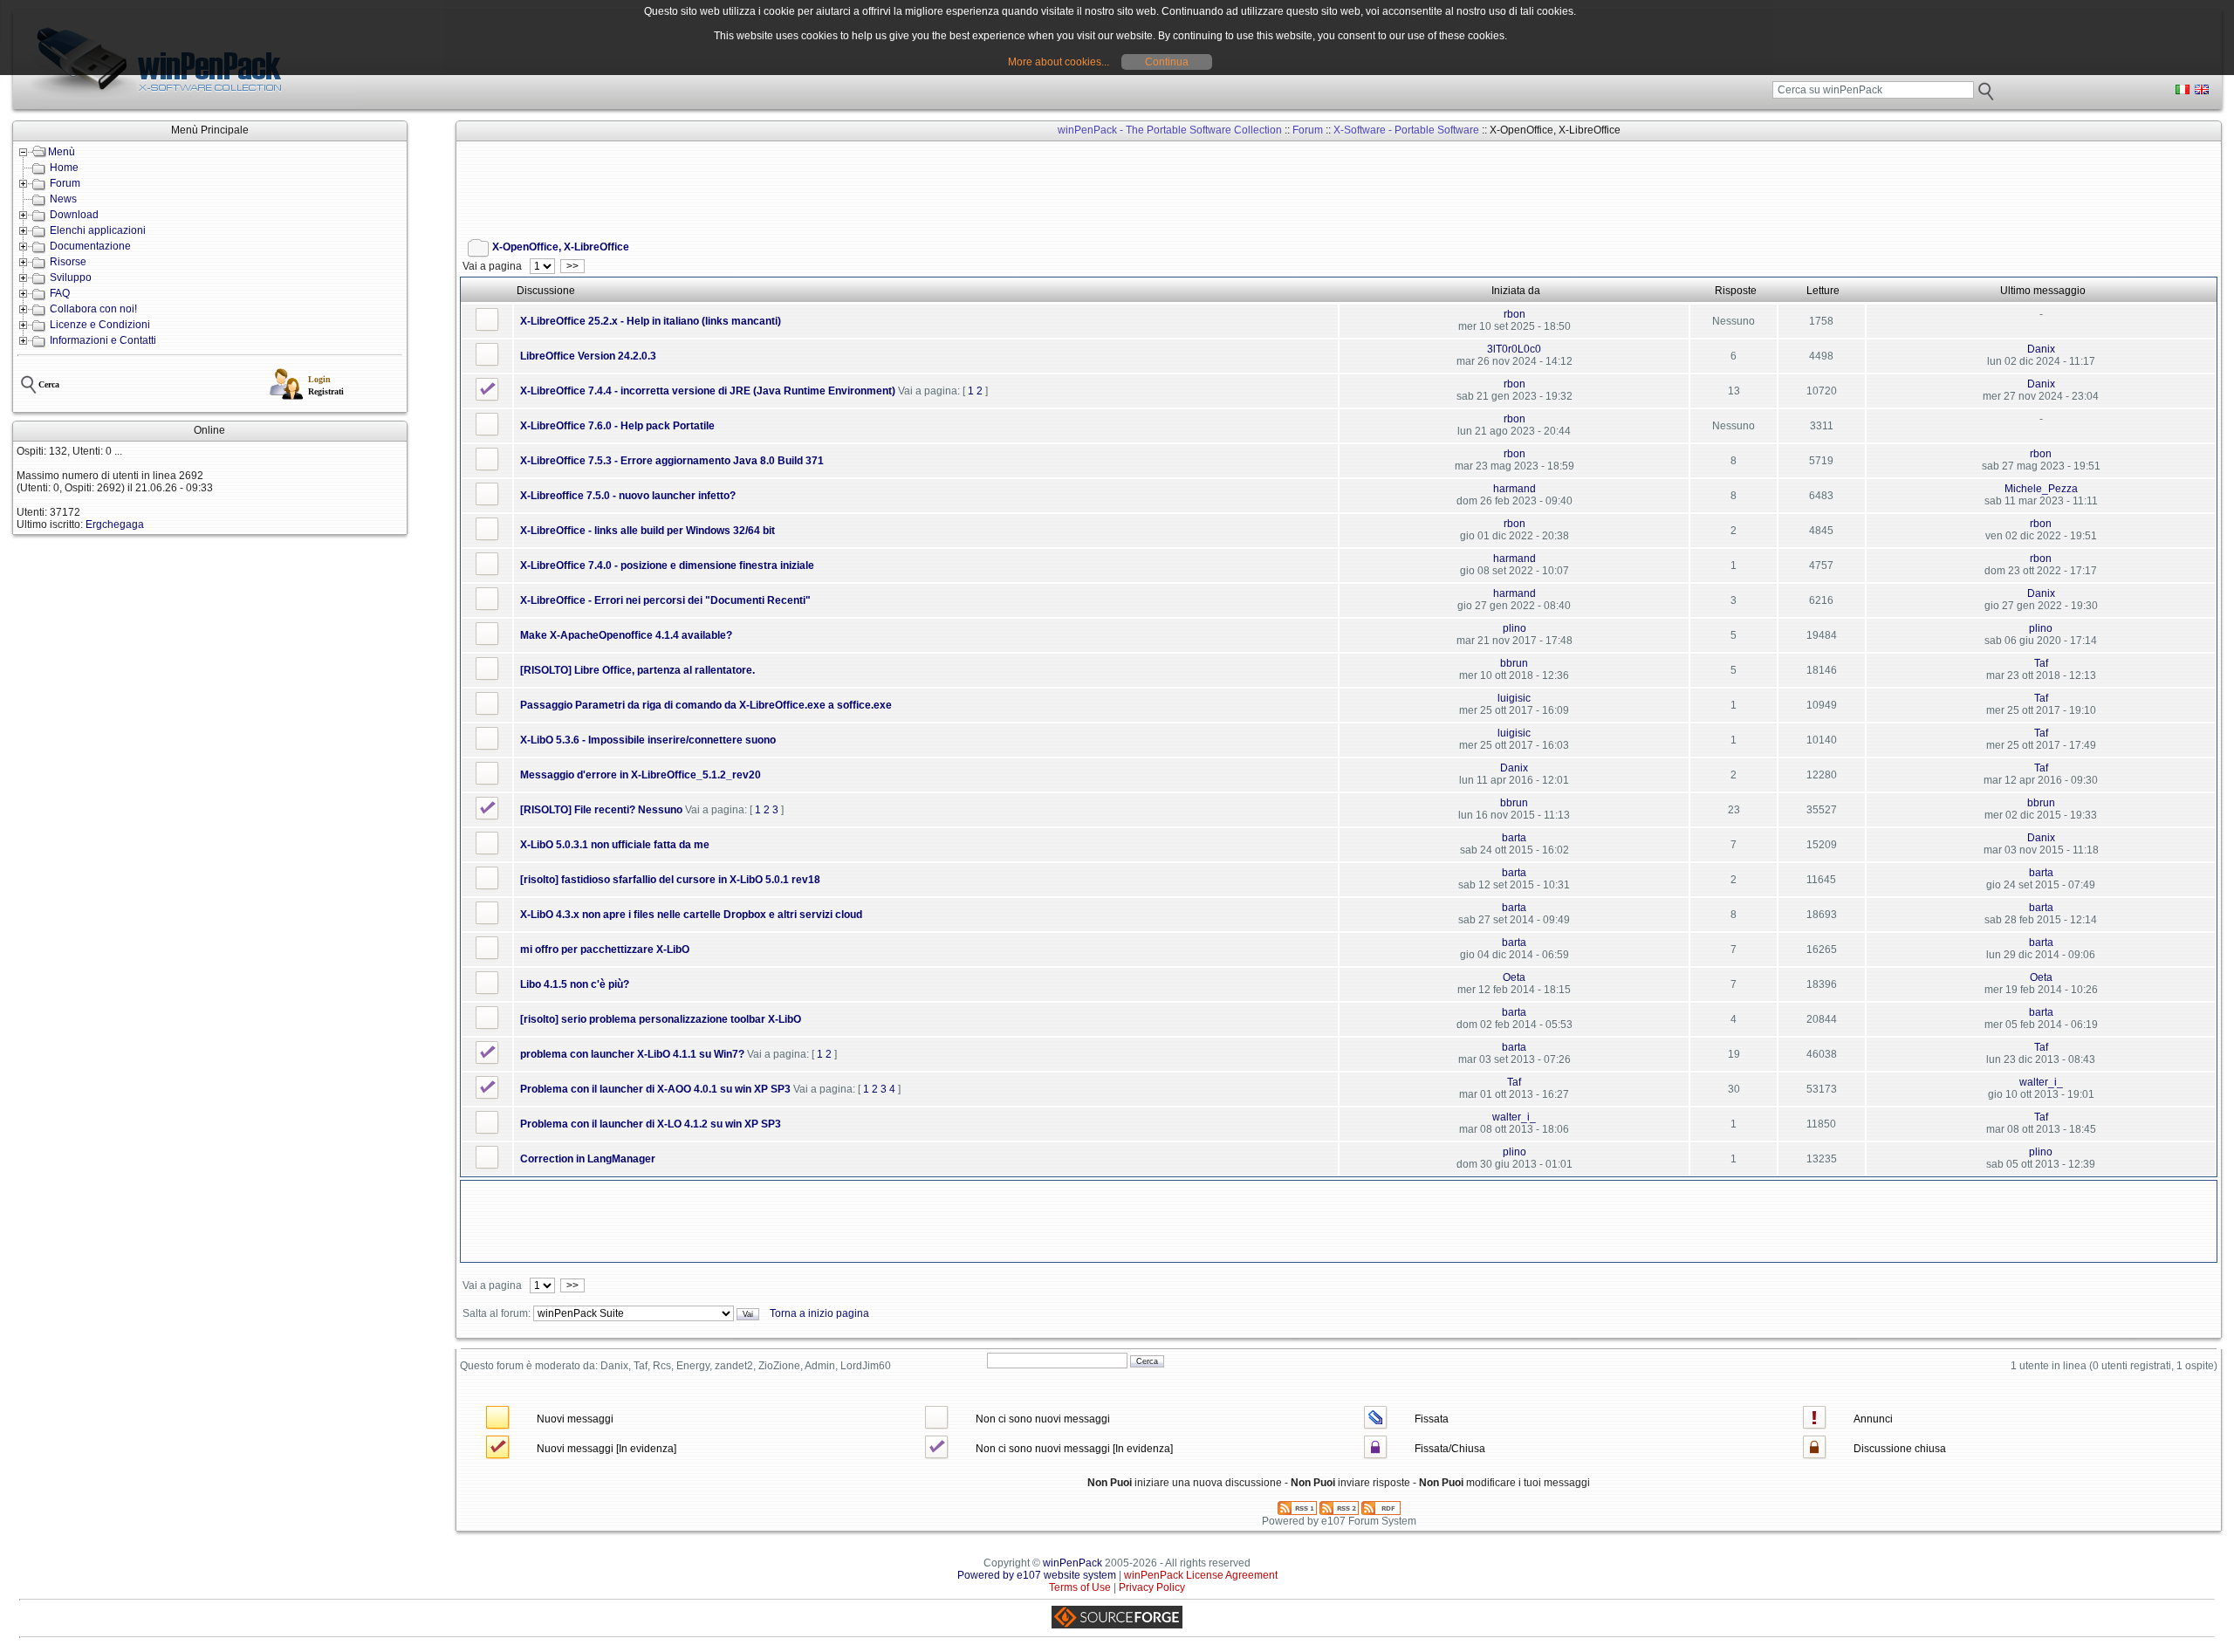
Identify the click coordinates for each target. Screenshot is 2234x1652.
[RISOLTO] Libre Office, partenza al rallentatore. (637, 670)
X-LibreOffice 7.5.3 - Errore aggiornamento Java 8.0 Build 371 (672, 461)
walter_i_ (2041, 1082)
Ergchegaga (115, 524)
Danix (2041, 349)
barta (1514, 838)
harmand (1514, 489)
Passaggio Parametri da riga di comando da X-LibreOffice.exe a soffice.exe (706, 705)
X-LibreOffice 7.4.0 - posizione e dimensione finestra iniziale (667, 566)
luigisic (1514, 698)
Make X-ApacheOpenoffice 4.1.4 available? (626, 635)
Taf (2041, 663)
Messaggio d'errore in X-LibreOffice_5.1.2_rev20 (641, 775)
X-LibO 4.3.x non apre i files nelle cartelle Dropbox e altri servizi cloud (691, 915)
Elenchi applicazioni (98, 230)
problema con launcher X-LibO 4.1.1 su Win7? (632, 1054)
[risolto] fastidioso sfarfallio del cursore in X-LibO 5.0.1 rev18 (670, 880)
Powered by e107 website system (1037, 1575)
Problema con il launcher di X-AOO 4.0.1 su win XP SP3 (655, 1089)
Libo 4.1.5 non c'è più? (575, 984)
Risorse (68, 262)
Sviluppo (71, 278)
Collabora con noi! (93, 309)
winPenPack (1072, 1563)
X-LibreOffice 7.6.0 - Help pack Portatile (617, 426)
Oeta (1514, 977)
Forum (65, 183)
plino (1514, 628)
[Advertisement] (778, 184)
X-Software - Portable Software (1406, 130)
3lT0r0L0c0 (1514, 349)
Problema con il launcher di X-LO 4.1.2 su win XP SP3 (651, 1124)
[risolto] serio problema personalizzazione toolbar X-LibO (661, 1019)
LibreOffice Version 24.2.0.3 (588, 356)
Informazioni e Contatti (103, 340)
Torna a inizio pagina (819, 1313)
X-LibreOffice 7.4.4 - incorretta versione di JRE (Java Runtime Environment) (708, 391)
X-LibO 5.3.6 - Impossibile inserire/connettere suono (648, 740)
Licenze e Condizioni (100, 325)
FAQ (60, 293)
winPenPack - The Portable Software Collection (1170, 130)
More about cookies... (1059, 62)
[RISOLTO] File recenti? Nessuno (601, 810)
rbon (1514, 314)
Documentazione (90, 246)
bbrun (1514, 663)
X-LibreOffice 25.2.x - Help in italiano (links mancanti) (651, 321)
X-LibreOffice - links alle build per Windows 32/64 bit (648, 531)
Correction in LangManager (588, 1159)
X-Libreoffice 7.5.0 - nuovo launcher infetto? (628, 496)
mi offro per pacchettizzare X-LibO (605, 949)
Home (64, 168)
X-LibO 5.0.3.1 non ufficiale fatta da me (615, 845)
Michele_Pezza (2041, 489)
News (63, 199)
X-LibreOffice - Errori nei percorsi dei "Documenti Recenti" (665, 600)
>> (572, 266)
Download (74, 215)
